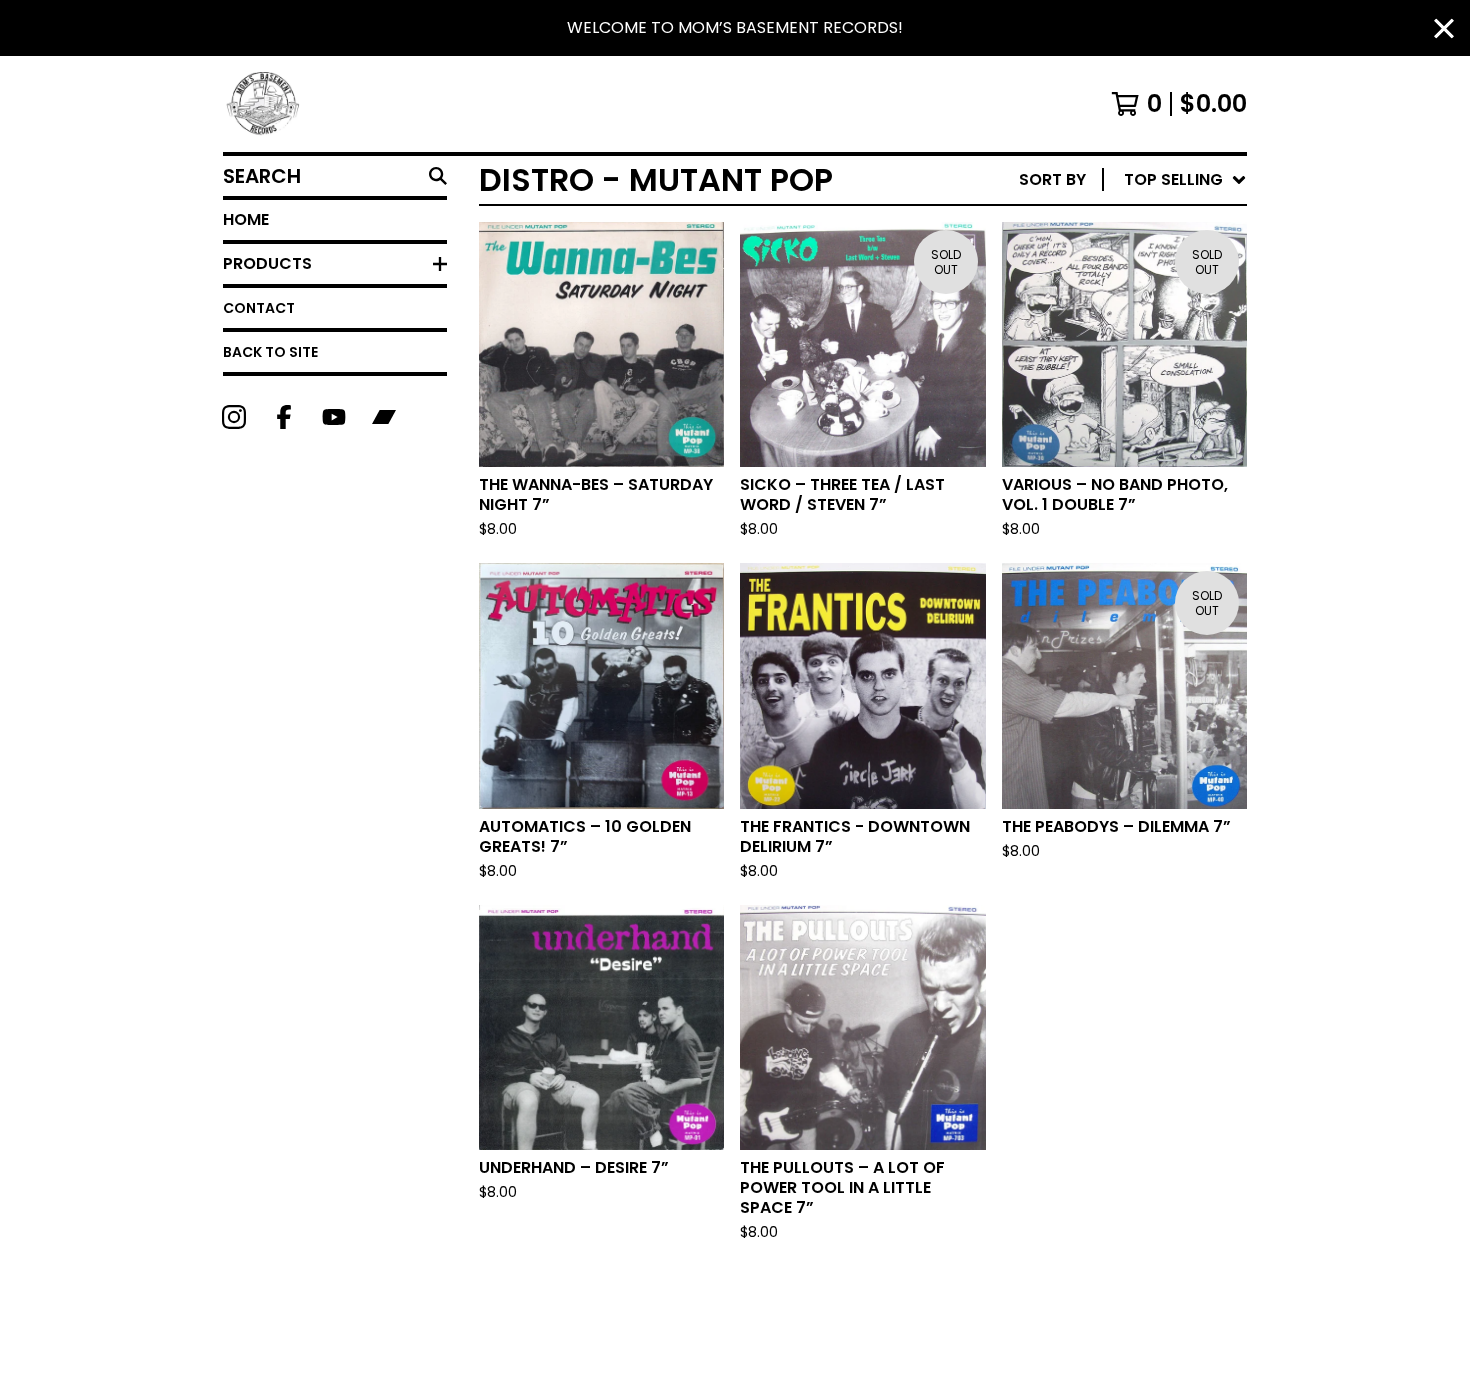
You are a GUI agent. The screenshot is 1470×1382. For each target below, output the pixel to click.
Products (267, 263)
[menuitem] (1133, 180)
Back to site (270, 352)
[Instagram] (234, 417)
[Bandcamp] (384, 417)
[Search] (438, 176)
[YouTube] (334, 417)
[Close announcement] (1444, 28)
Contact (259, 308)
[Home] (263, 104)
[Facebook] (284, 417)
